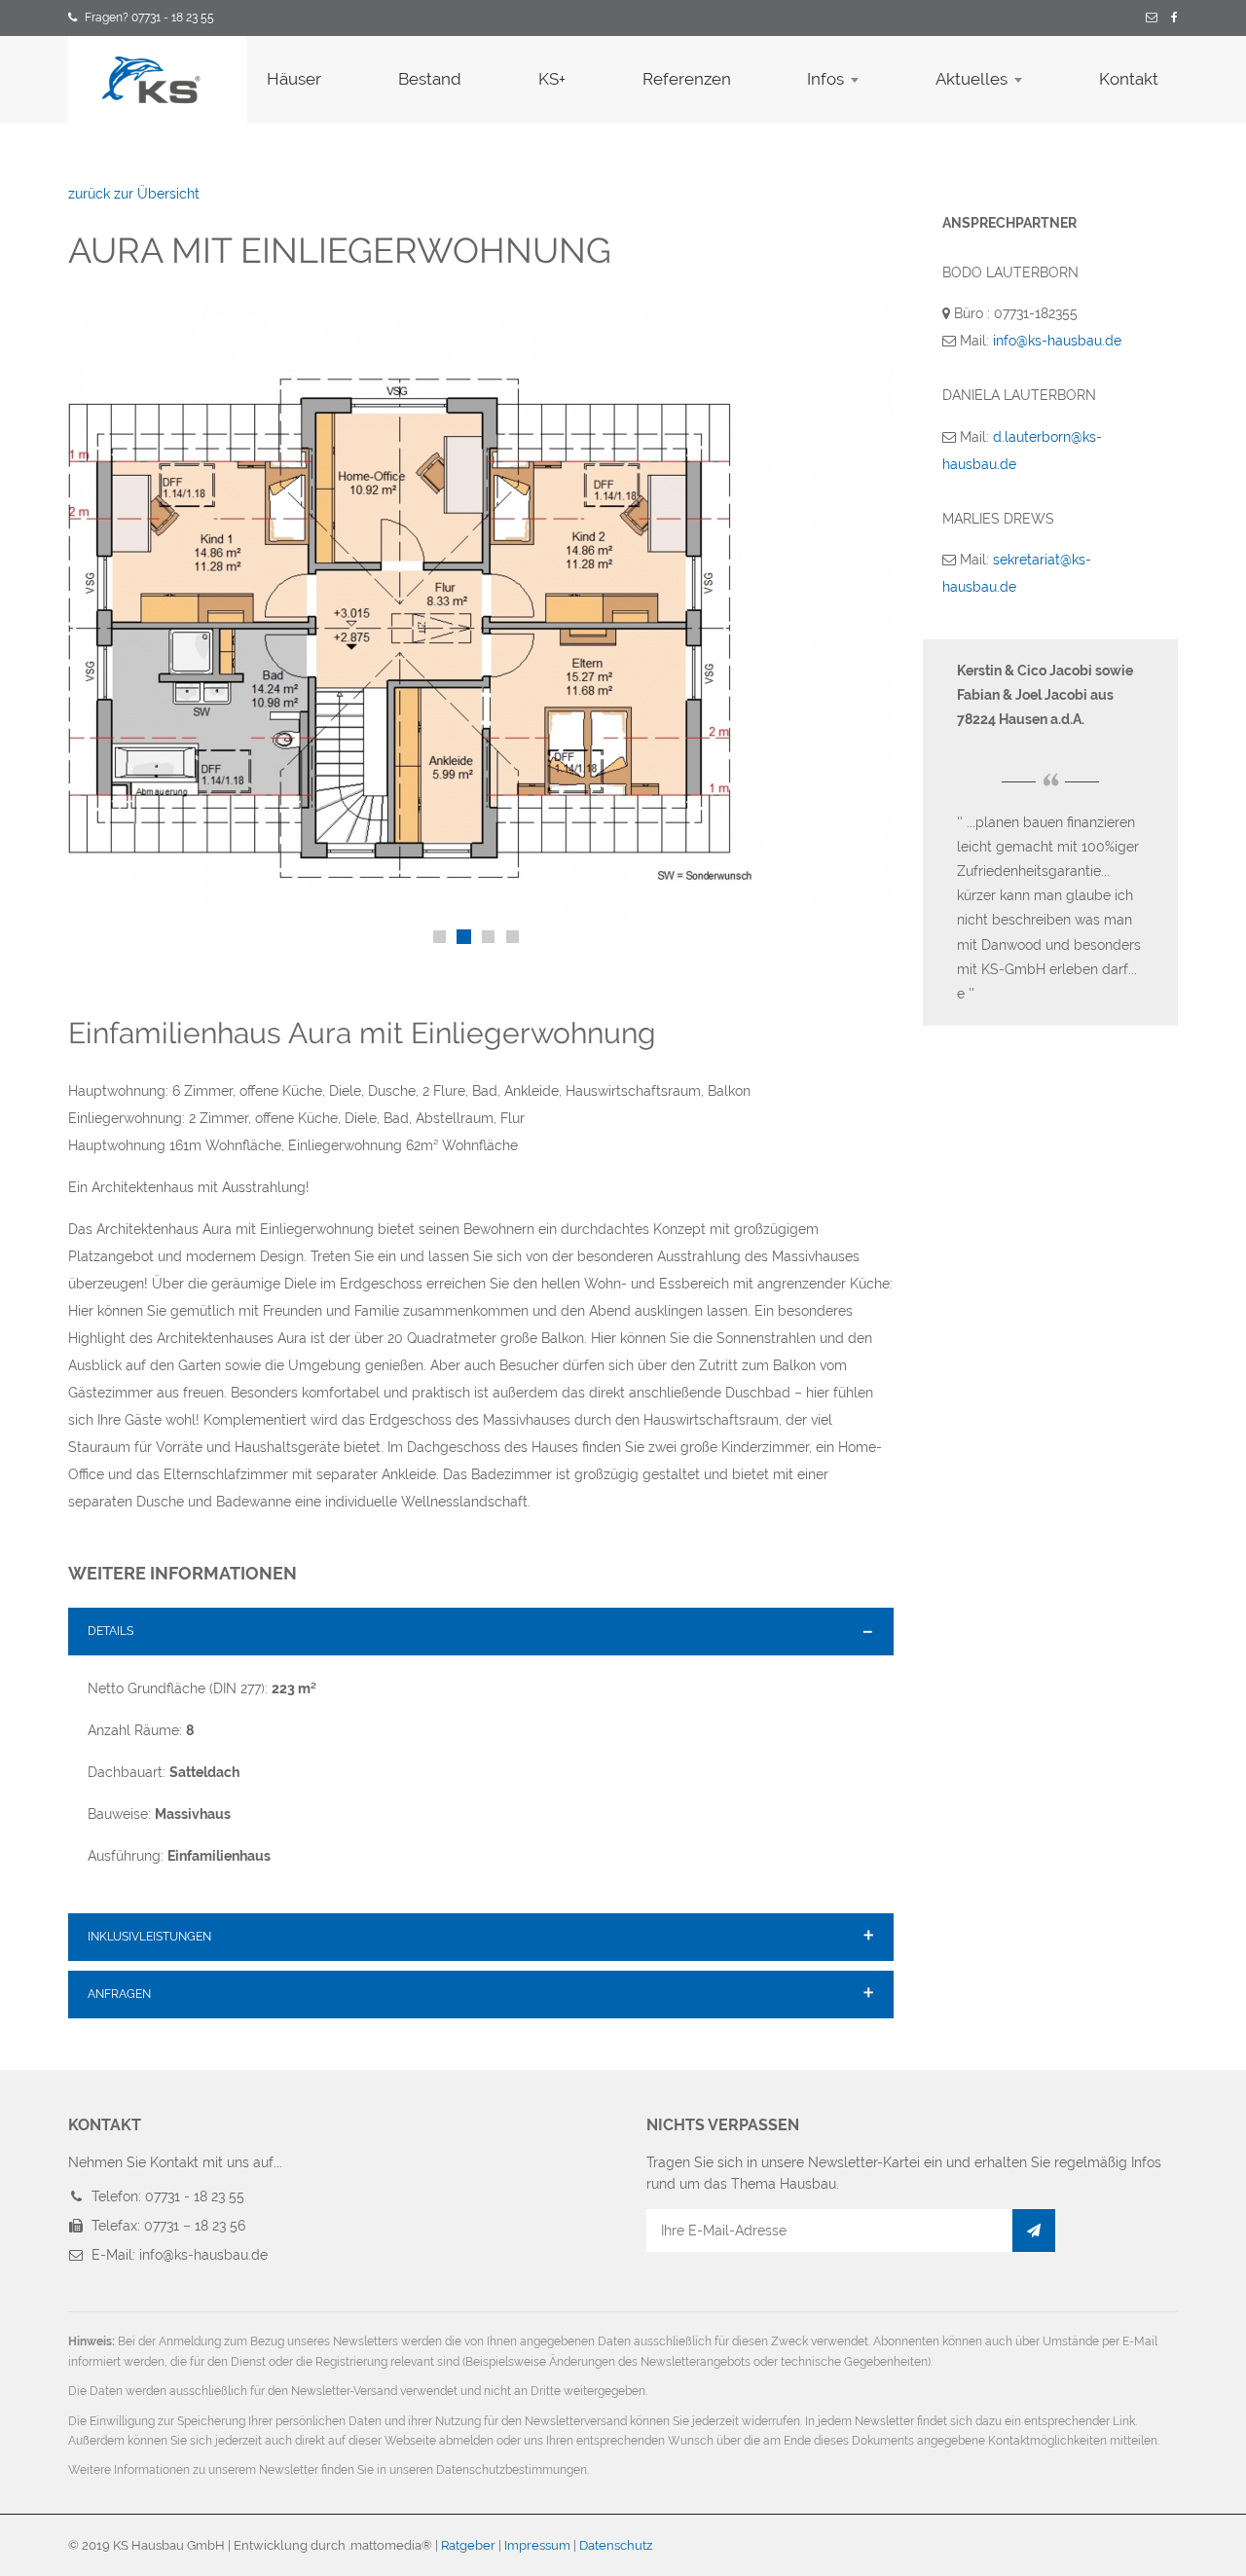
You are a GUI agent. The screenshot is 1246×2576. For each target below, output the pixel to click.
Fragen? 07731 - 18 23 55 (149, 18)
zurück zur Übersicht (134, 194)
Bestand (430, 79)
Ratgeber (468, 2545)
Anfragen (119, 1994)
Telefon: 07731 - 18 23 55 (168, 2196)
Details (110, 1631)
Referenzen (687, 79)
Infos (825, 79)
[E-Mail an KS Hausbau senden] (1152, 18)
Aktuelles (971, 79)
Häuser (294, 79)
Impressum (537, 2545)
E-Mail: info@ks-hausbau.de (180, 2255)
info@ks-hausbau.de (1057, 341)
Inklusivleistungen (149, 1937)
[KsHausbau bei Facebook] (1174, 18)
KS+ (552, 79)
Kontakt (1129, 79)
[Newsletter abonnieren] (1034, 2231)
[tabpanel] (481, 610)
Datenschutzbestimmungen (512, 2470)
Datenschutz (616, 2545)
